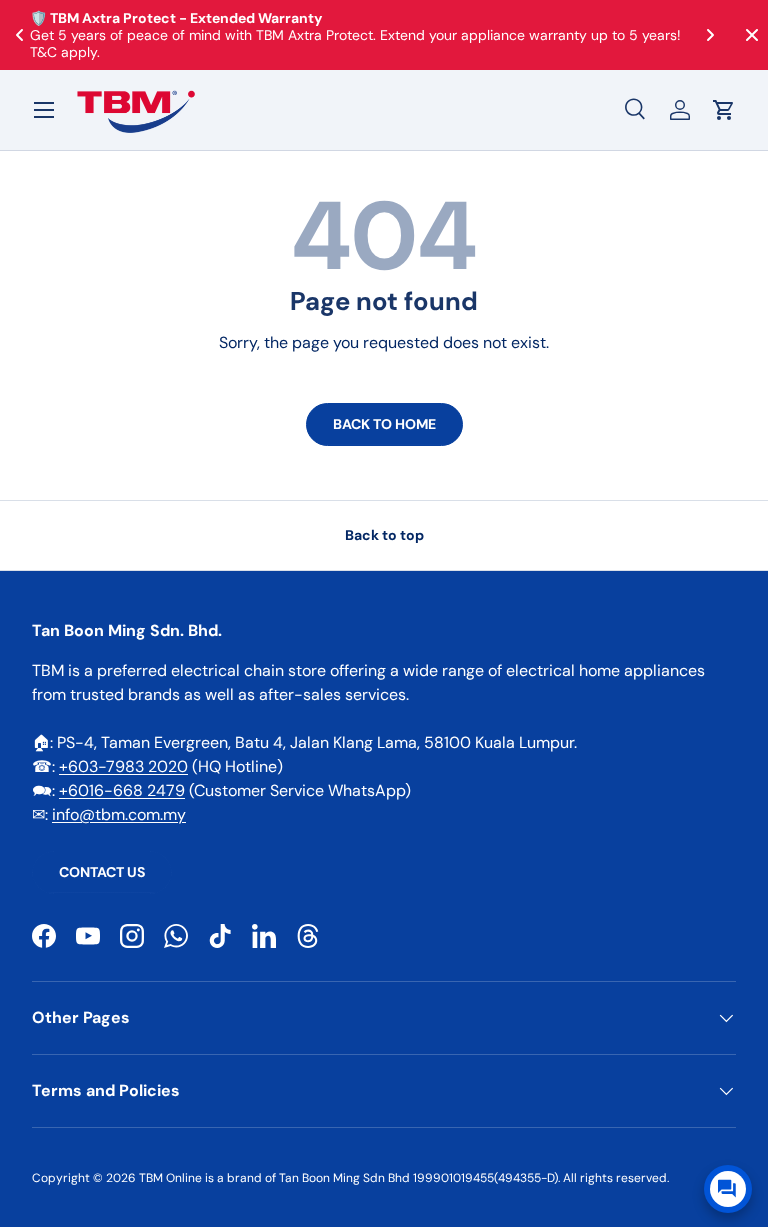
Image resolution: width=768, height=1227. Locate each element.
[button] (724, 110)
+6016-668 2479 (122, 790)
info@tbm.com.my (119, 814)
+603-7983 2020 (123, 766)
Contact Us (102, 872)
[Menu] (44, 110)
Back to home (384, 424)
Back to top (384, 535)
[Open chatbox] (728, 1189)
